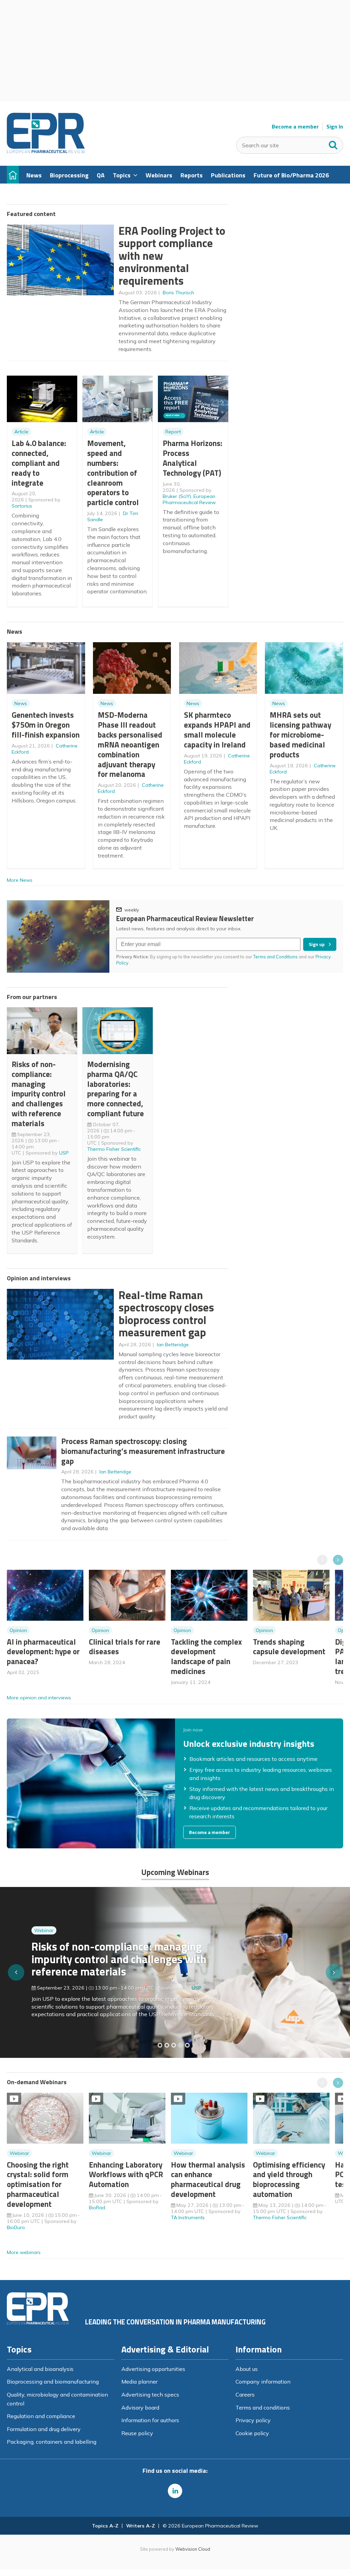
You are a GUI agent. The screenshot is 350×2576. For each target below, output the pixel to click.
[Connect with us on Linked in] (175, 2491)
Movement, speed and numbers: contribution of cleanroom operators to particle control (113, 473)
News (21, 703)
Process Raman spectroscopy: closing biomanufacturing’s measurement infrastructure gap (143, 1451)
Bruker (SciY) (177, 496)
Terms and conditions (263, 2408)
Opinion (18, 1630)
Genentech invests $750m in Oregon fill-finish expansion (46, 725)
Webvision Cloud (193, 2549)
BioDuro (16, 2227)
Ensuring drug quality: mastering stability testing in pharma (110, 1963)
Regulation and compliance (41, 2416)
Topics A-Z (105, 2526)
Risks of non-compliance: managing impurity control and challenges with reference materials (39, 1094)
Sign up (317, 944)
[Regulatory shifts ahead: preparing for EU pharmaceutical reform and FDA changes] (167, 2045)
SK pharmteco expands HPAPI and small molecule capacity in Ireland (217, 730)
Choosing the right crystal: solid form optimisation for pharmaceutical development (38, 2184)
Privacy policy (253, 2420)
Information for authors (150, 2420)
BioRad (97, 2208)
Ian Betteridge (173, 1345)
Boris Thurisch (178, 293)
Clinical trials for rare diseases (125, 1647)
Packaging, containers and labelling (52, 2442)
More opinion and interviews (39, 1698)
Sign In (335, 127)
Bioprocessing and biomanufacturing (53, 2382)
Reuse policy (137, 2433)
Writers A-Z (140, 2526)
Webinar (44, 1941)
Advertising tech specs (150, 2395)
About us (247, 2369)
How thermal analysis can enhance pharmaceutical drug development (208, 2179)
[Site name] (46, 151)
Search (333, 144)
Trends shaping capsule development (289, 1647)
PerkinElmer (205, 1985)
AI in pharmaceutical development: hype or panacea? (43, 1652)
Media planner (139, 2382)
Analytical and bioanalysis (40, 2369)
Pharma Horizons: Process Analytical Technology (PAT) (192, 458)
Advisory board (140, 2408)
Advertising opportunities (153, 2369)
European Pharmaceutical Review (189, 499)
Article (21, 432)
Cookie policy (252, 2433)
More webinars (24, 2252)
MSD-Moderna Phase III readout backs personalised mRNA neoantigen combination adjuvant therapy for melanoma (130, 744)
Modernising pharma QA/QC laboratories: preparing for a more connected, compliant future (116, 1089)
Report (173, 432)
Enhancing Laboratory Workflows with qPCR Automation (126, 2175)
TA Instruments (188, 2217)
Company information (263, 2382)
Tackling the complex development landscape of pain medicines (206, 1656)
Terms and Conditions (275, 957)
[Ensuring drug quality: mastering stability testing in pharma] (180, 2045)
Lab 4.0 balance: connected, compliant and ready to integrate (39, 463)
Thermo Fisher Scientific (114, 1149)
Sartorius (22, 506)
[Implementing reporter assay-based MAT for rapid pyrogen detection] (160, 2045)
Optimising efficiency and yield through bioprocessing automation (289, 2179)
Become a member (295, 127)
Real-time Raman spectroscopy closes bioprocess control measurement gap (166, 1314)
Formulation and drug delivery (44, 2429)
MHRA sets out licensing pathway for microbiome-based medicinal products (300, 734)
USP (64, 1153)
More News (20, 880)
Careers (245, 2395)
